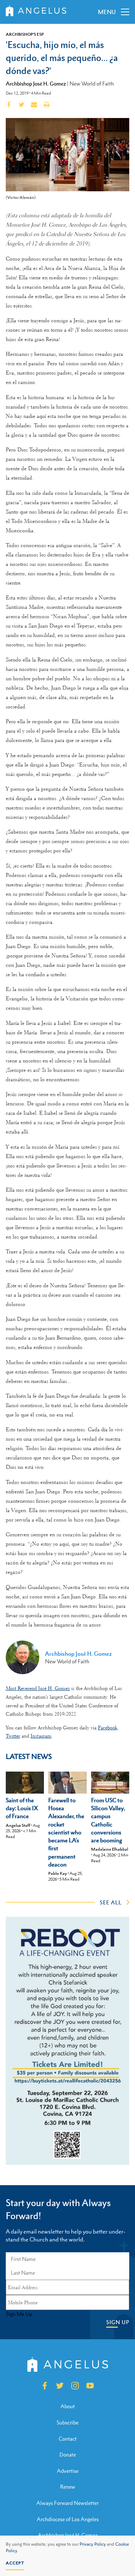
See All (111, 1902)
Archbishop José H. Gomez (36, 83)
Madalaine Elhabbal (110, 1849)
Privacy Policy (93, 2544)
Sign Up (118, 2322)
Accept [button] (15, 2563)
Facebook (107, 1728)
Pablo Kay (58, 1873)
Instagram (41, 1736)
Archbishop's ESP (25, 34)
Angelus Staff (18, 1825)
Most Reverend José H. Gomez (38, 1688)
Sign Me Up (19, 2314)
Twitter (13, 1736)
